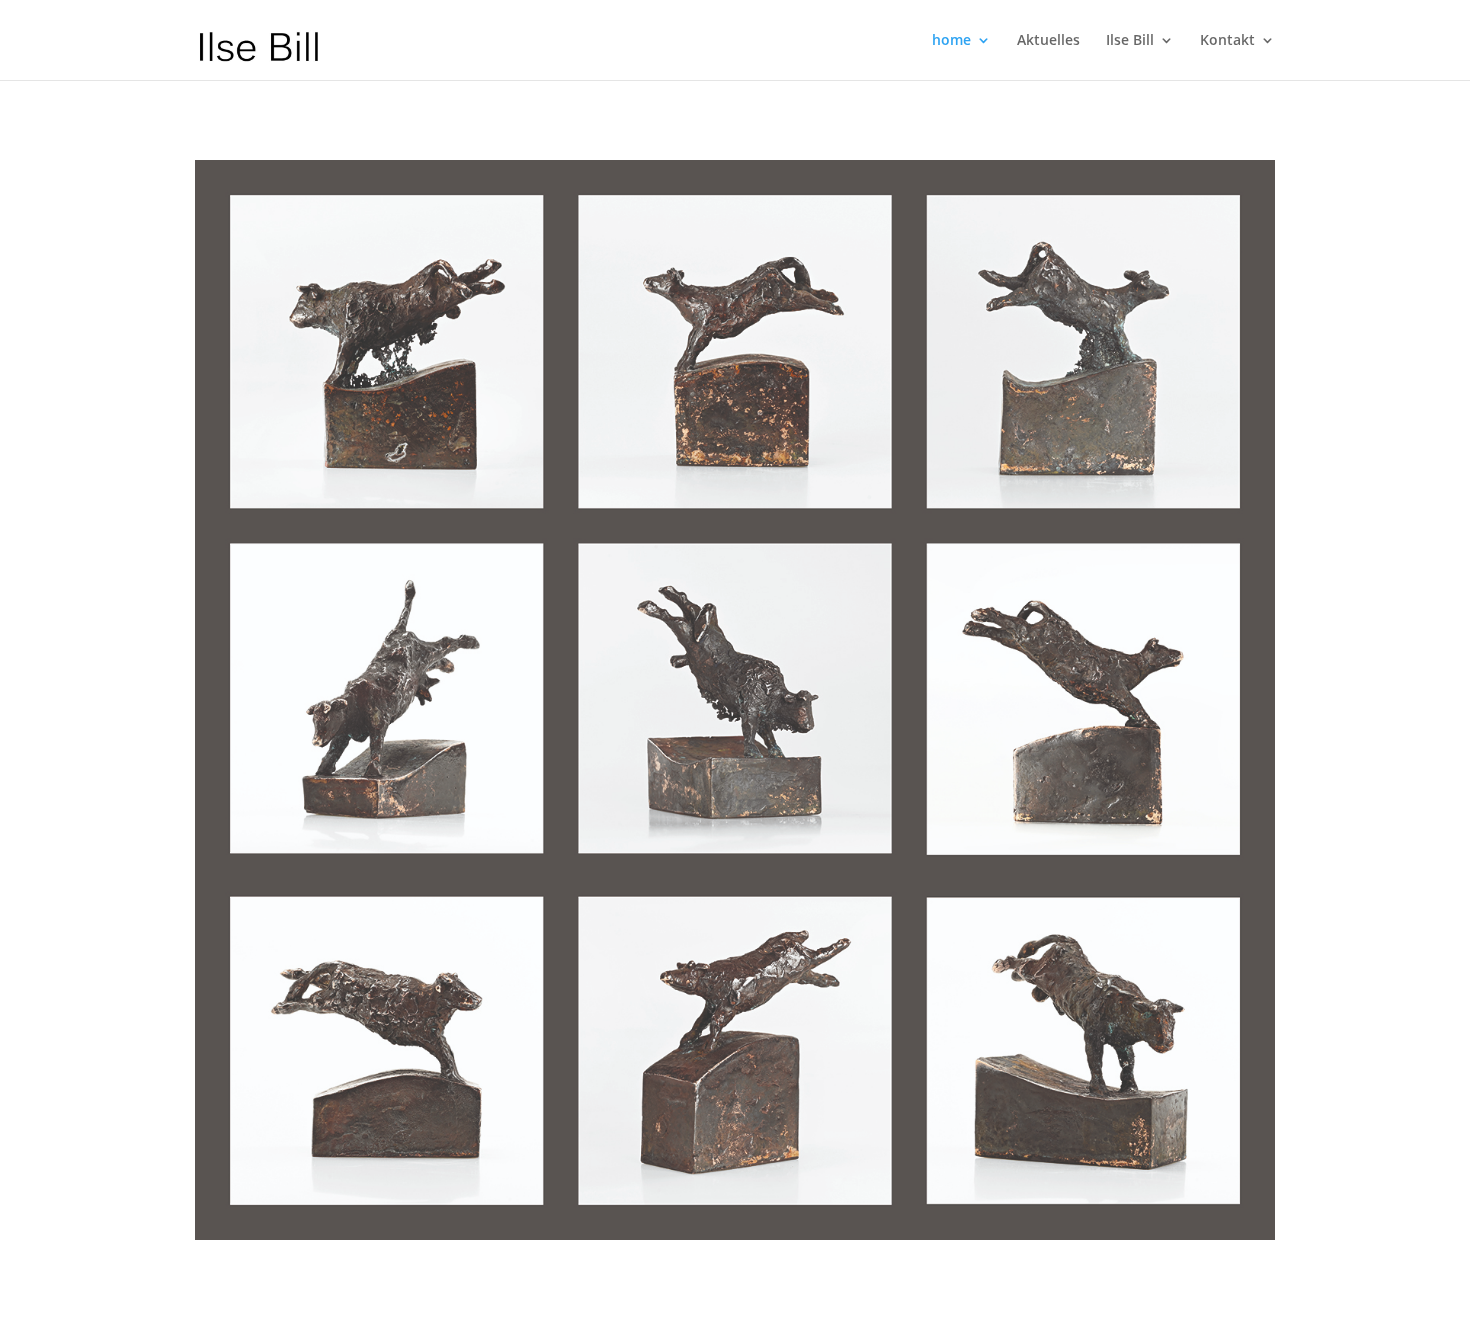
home (951, 41)
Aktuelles (1048, 41)
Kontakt (1227, 41)
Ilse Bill (1130, 41)
